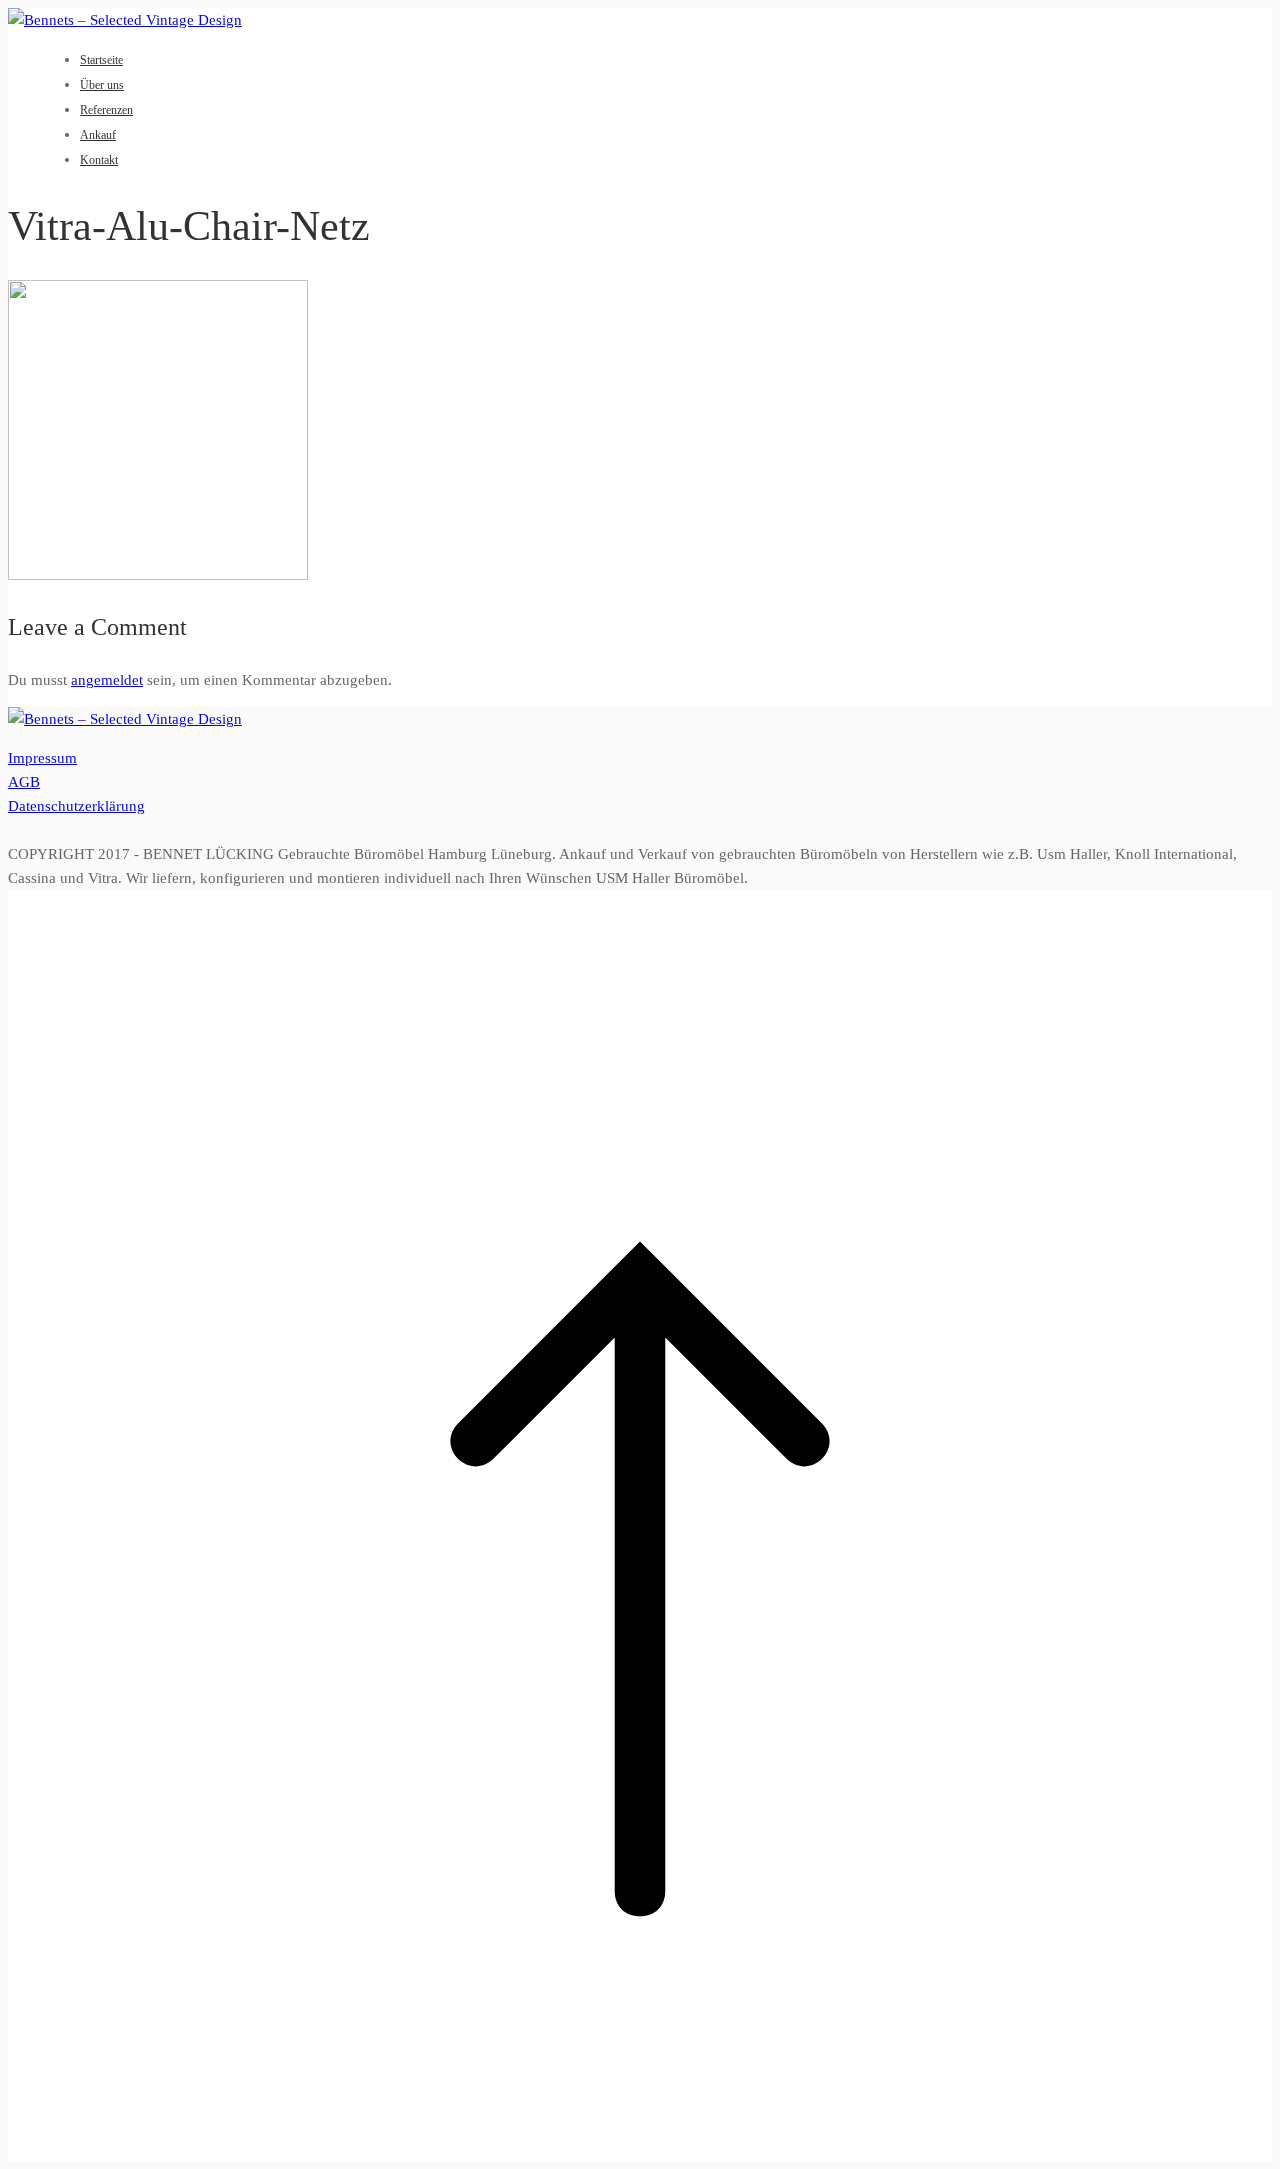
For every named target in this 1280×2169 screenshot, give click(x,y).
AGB (24, 782)
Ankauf (98, 135)
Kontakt (99, 160)
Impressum (42, 758)
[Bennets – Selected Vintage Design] (125, 20)
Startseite (101, 60)
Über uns (102, 85)
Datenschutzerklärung (76, 806)
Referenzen (106, 110)
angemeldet (107, 680)
